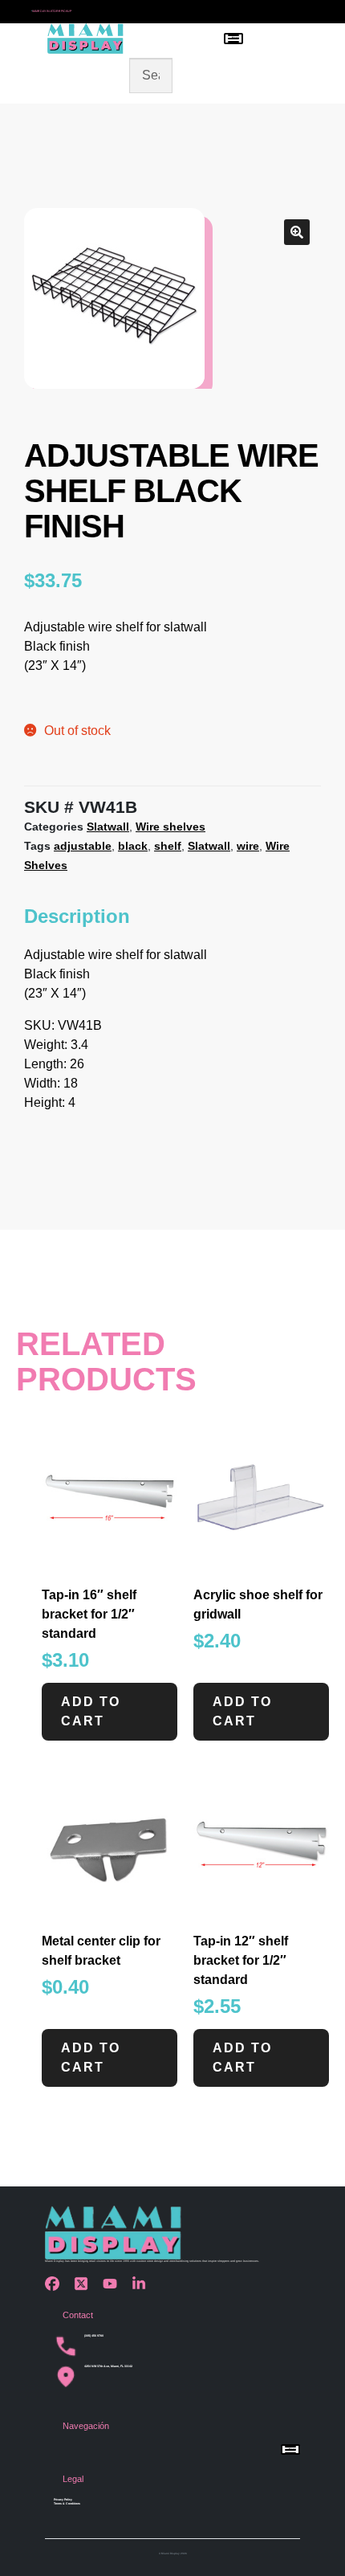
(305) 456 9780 (94, 2336)
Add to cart (91, 1711)
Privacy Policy (63, 2500)
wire (248, 846)
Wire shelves (170, 827)
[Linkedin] (143, 2284)
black (133, 846)
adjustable (83, 846)
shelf (168, 846)
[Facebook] (56, 2284)
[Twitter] (85, 2284)
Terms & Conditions (67, 2504)
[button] (297, 232)
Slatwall (108, 827)
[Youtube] (114, 2284)
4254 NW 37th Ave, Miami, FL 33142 (108, 2366)
